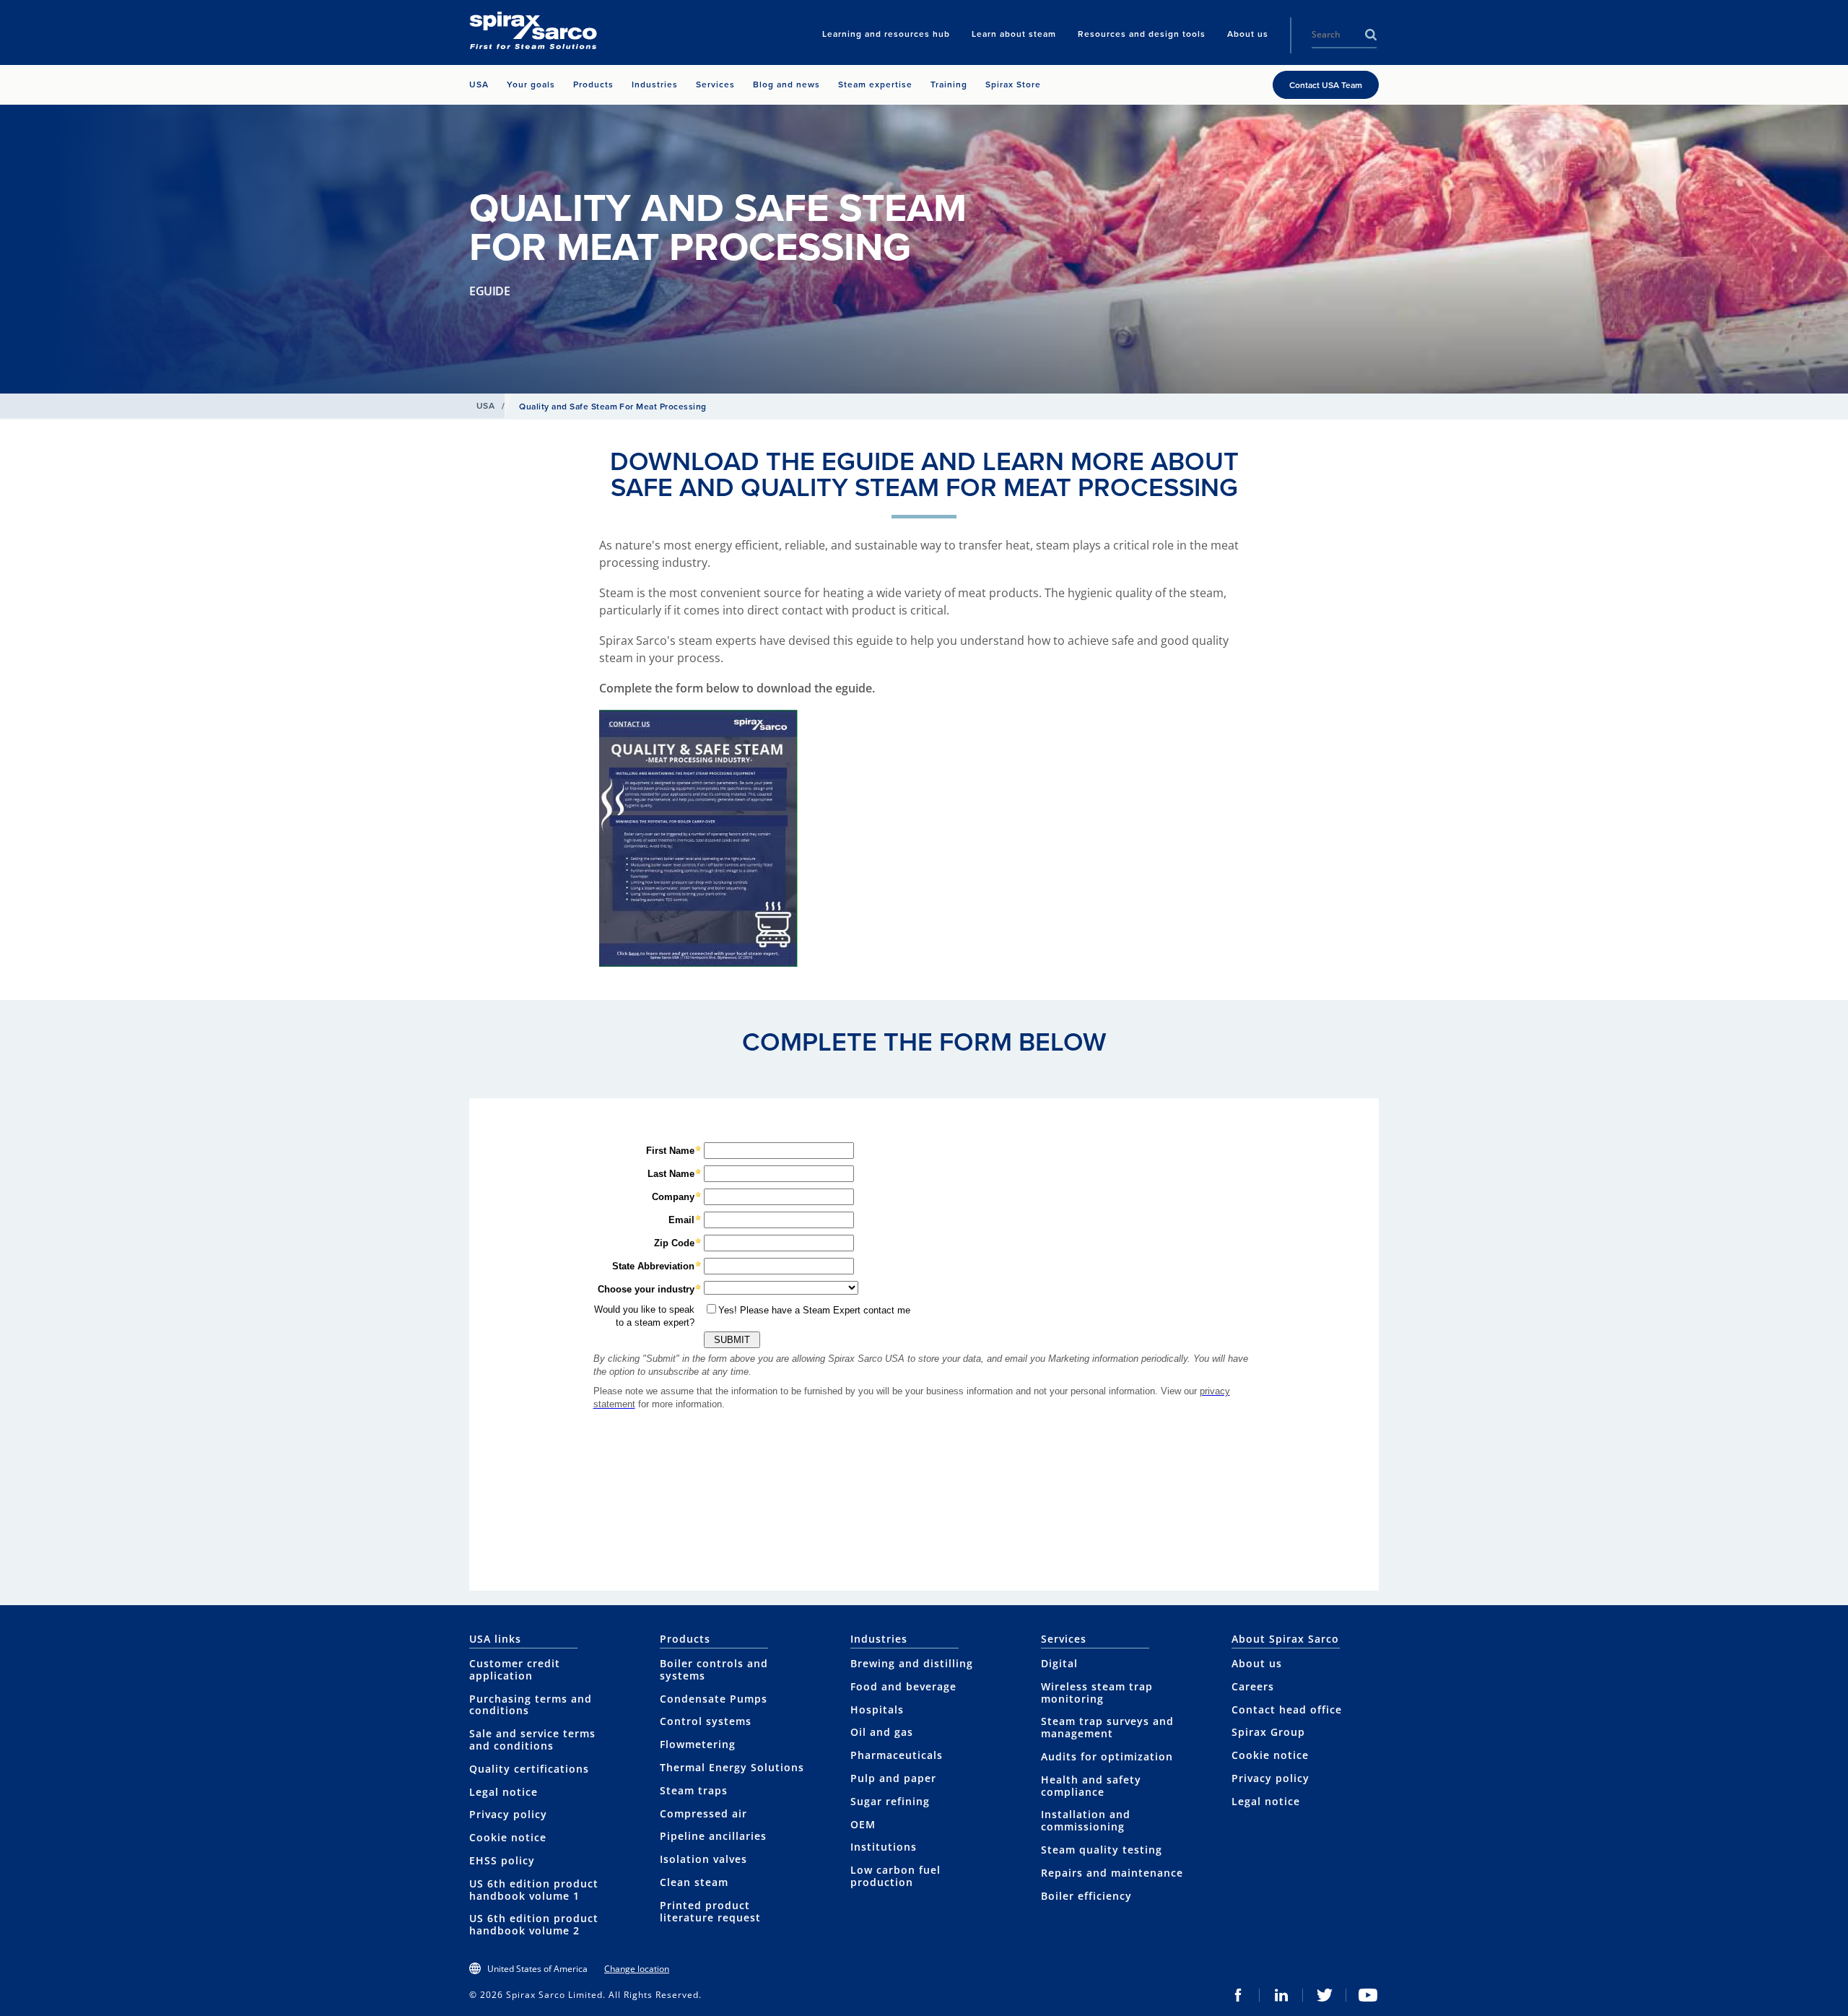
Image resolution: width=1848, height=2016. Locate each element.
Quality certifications (529, 1769)
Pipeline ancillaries (713, 1836)
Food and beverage (903, 1686)
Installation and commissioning (1086, 1820)
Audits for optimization (1107, 1756)
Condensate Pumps (714, 1699)
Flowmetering (698, 1744)
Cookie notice (508, 1837)
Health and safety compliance (1091, 1786)
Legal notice (504, 1792)
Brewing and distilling (912, 1663)
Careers (1253, 1686)
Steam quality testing (1102, 1850)
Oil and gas (882, 1732)
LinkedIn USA (1281, 1995)
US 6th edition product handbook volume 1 (534, 1890)
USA (485, 406)
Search (1371, 35)
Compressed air (703, 1813)
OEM (863, 1824)
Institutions (884, 1847)
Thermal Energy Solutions (732, 1767)
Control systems (706, 1721)
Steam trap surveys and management (1107, 1727)
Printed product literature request (710, 1911)
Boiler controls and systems (714, 1669)
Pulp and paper (893, 1778)
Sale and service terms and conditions (532, 1739)
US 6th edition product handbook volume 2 (534, 1924)
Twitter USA (1325, 1995)
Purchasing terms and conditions (531, 1705)
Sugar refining (890, 1801)
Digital (1059, 1663)
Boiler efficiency (1086, 1896)
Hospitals (877, 1709)
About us (1257, 1663)
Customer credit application (515, 1669)
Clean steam (694, 1882)
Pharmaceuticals (897, 1755)
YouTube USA (1368, 1995)
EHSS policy (502, 1860)
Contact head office (1287, 1709)
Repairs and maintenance (1112, 1873)
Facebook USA (1238, 1995)
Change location (637, 1969)
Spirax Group (1268, 1732)
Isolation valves (703, 1859)
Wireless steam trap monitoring (1097, 1693)
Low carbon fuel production (895, 1876)
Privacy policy (508, 1814)
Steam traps (694, 1790)
